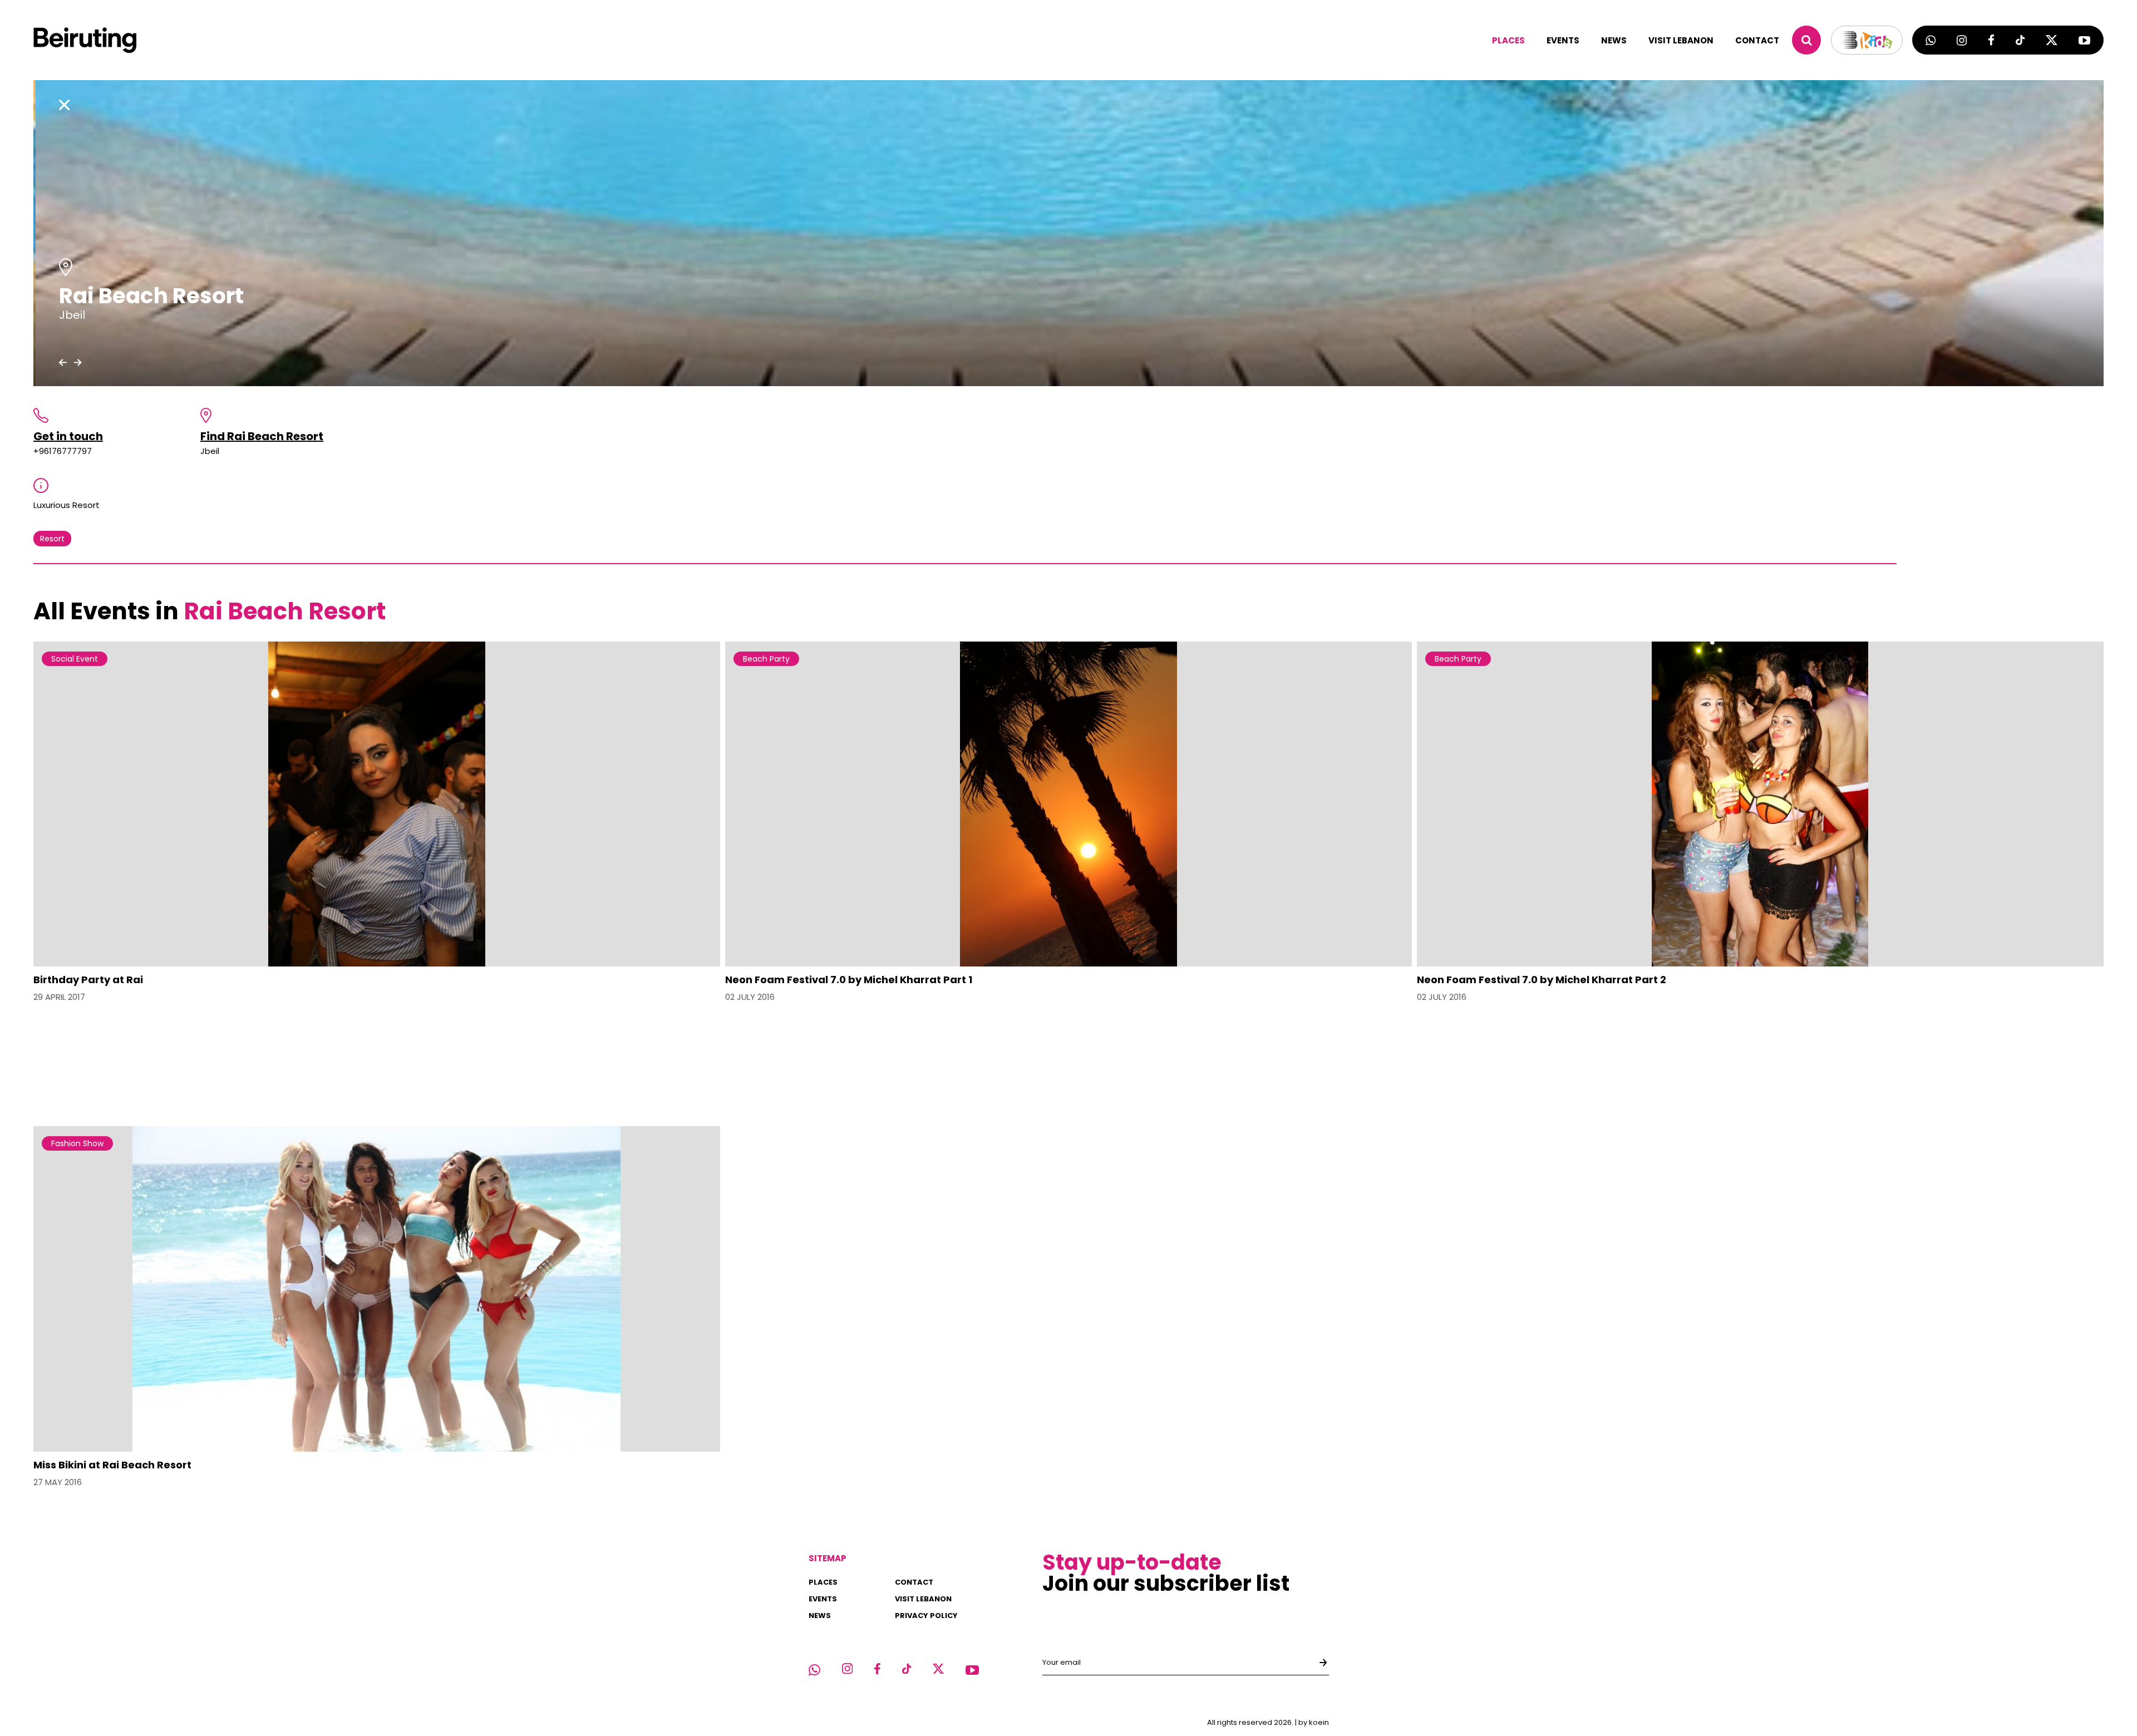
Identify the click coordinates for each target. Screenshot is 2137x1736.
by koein (1314, 1722)
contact (1757, 40)
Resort (52, 539)
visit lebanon (1681, 40)
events (1563, 40)
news (1614, 40)
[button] (63, 362)
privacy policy (926, 1616)
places (1508, 40)
